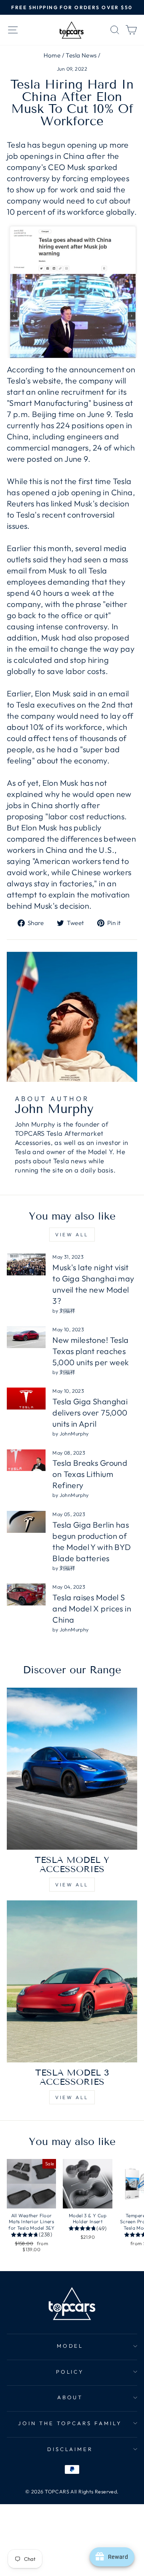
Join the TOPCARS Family (70, 2423)
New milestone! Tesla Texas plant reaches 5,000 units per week (91, 1351)
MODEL (70, 2346)
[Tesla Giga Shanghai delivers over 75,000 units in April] (26, 1399)
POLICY (70, 2372)
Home (52, 55)
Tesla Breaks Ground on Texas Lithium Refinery (90, 1474)
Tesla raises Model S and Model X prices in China (92, 1608)
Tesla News (81, 55)
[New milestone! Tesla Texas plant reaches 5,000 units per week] (26, 1337)
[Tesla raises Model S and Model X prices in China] (26, 1594)
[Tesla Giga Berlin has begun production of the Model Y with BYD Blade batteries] (26, 1522)
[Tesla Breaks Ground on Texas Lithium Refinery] (26, 1460)
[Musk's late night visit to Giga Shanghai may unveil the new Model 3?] (26, 1264)
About (70, 2397)
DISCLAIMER (70, 2449)
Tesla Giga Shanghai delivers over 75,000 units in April (90, 1413)
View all (72, 1235)
